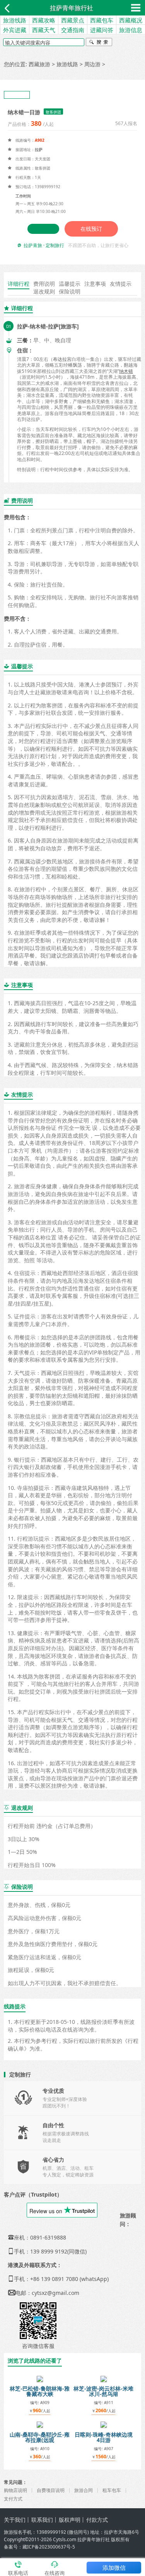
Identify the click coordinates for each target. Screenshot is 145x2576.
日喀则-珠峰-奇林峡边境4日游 (104, 2437)
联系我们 (42, 2520)
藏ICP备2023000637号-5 (49, 2547)
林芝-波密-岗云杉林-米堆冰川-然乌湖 (103, 2391)
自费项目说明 (51, 2490)
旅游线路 (15, 20)
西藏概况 (131, 20)
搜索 (99, 43)
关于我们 (15, 2520)
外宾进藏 (15, 30)
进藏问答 (102, 30)
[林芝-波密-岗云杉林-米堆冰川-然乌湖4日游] (104, 2378)
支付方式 (13, 2499)
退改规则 (44, 291)
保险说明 (70, 291)
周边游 (92, 64)
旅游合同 (84, 2490)
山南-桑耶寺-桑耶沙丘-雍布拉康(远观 (40, 2437)
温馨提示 (70, 284)
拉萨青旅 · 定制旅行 (44, 245)
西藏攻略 (44, 20)
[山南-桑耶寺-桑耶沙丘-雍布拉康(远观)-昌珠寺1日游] (40, 2424)
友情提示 (121, 284)
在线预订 (91, 229)
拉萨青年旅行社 (72, 8)
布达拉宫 (62, 359)
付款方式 (97, 2520)
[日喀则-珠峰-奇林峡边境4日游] (104, 2424)
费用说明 (44, 284)
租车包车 (112, 2490)
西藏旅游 (39, 64)
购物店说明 (15, 2490)
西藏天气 (44, 30)
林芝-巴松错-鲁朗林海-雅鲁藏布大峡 (40, 2391)
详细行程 (19, 284)
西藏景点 (73, 20)
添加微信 (114, 2567)
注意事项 (95, 284)
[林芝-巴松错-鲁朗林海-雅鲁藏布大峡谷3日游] (40, 2378)
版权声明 (70, 2520)
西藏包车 (102, 20)
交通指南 (73, 30)
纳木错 (126, 371)
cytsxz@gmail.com (55, 2293)
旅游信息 (131, 30)
